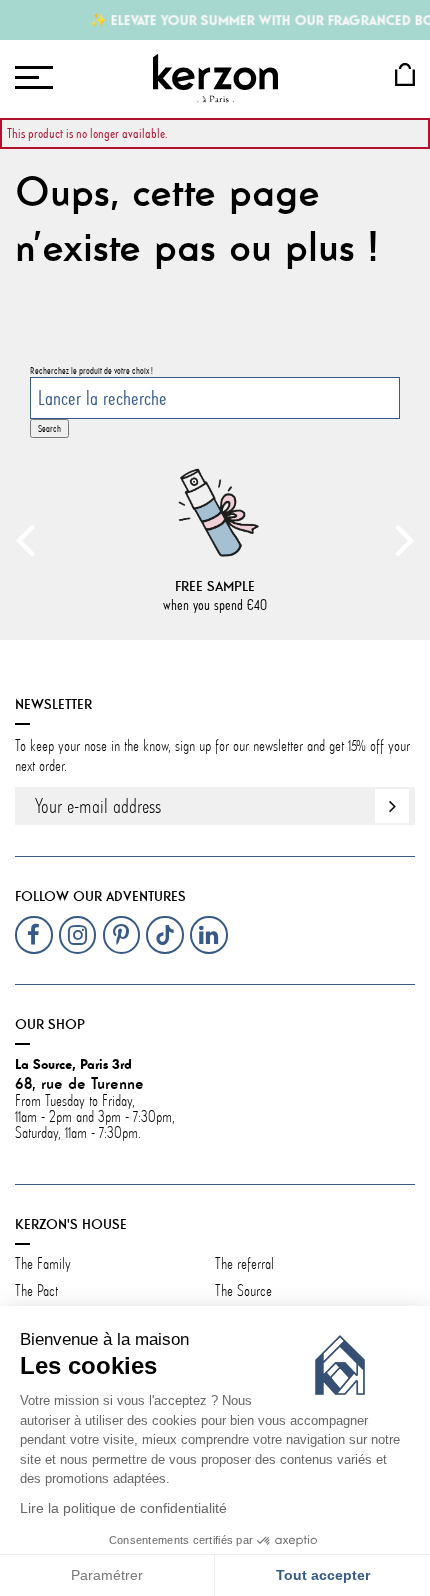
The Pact (36, 1291)
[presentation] (25, 539)
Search (49, 428)
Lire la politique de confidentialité (123, 1508)
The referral (244, 1264)
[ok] (392, 806)
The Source (243, 1291)
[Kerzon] (215, 78)
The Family (45, 1264)
